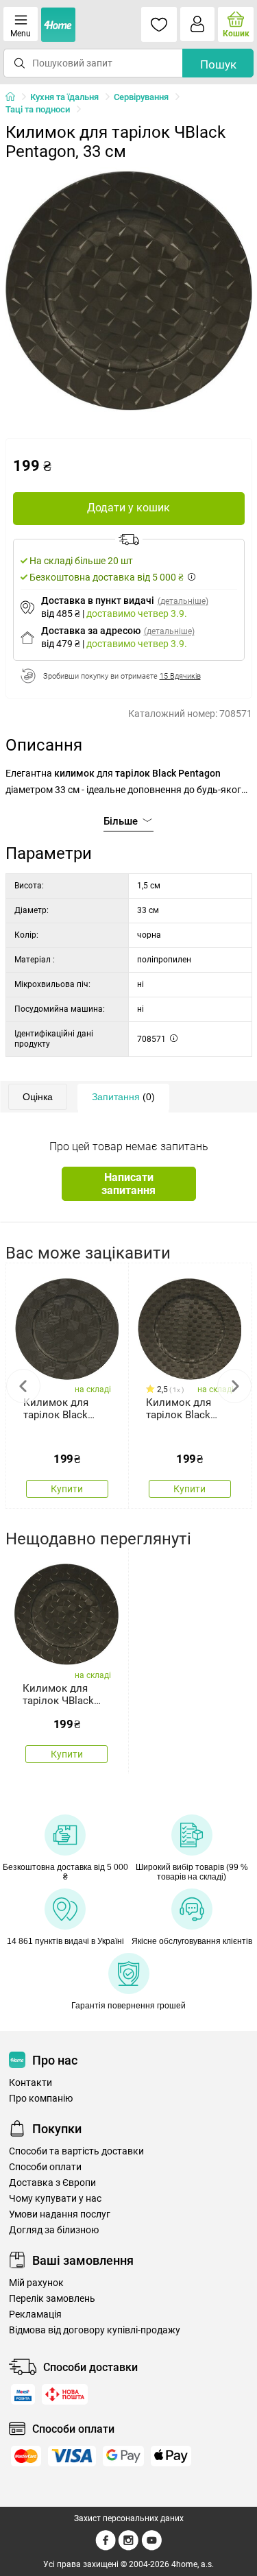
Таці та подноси (38, 109)
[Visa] (72, 2456)
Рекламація (35, 2314)
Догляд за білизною (54, 2230)
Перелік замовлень (52, 2299)
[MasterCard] (26, 2456)
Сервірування (141, 97)
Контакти (30, 2083)
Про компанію (41, 2099)
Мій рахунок (36, 2283)
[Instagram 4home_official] (128, 2548)
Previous (23, 1386)
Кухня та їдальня (64, 97)
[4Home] (15, 97)
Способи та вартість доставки (76, 2151)
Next (234, 1386)
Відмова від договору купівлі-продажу (95, 2330)
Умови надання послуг (60, 2214)
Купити (67, 1489)
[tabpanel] (129, 291)
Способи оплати (45, 2167)
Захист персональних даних (129, 2518)
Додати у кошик (128, 508)
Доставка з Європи (52, 2183)
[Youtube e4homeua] (151, 2548)
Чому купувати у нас (55, 2199)
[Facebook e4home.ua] (106, 2548)
